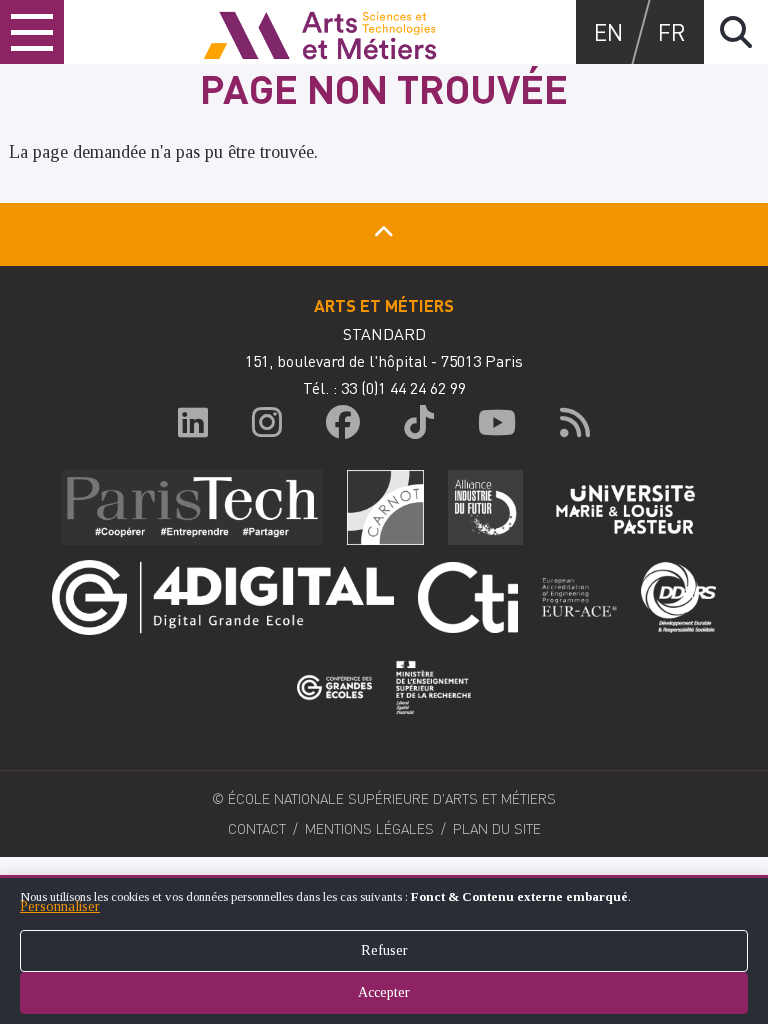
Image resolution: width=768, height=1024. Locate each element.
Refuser (384, 950)
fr (672, 31)
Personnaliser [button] (60, 906)
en (608, 31)
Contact (257, 828)
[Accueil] (320, 32)
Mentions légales (369, 828)
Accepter (384, 992)
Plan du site (497, 828)
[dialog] (384, 949)
